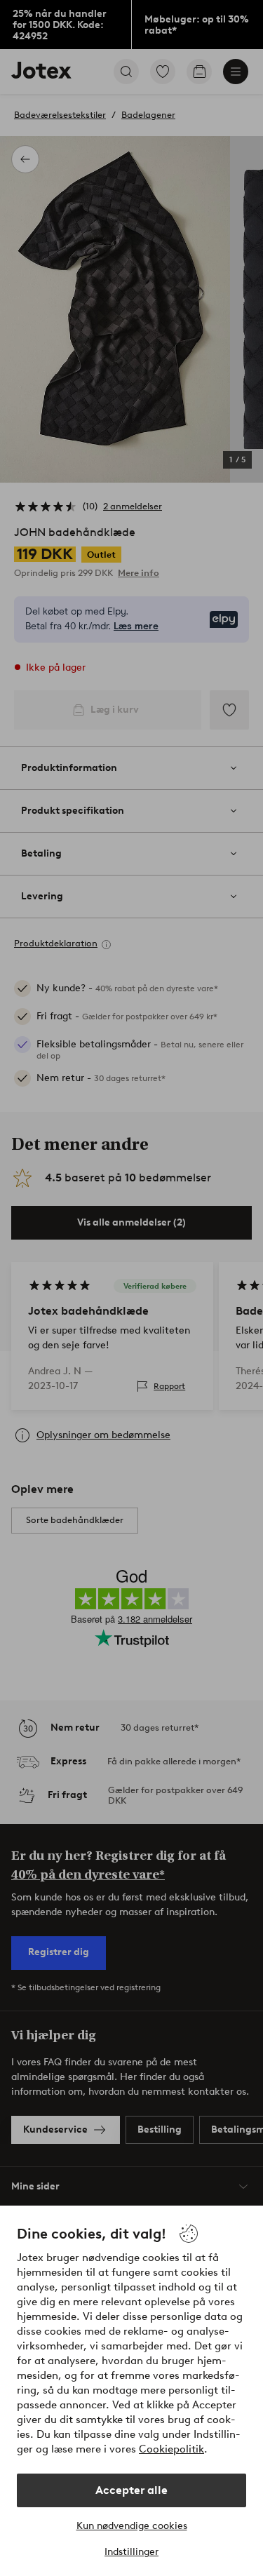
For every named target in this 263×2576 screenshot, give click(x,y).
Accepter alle (131, 2490)
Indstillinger (131, 2552)
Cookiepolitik (171, 2449)
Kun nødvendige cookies (132, 2526)
